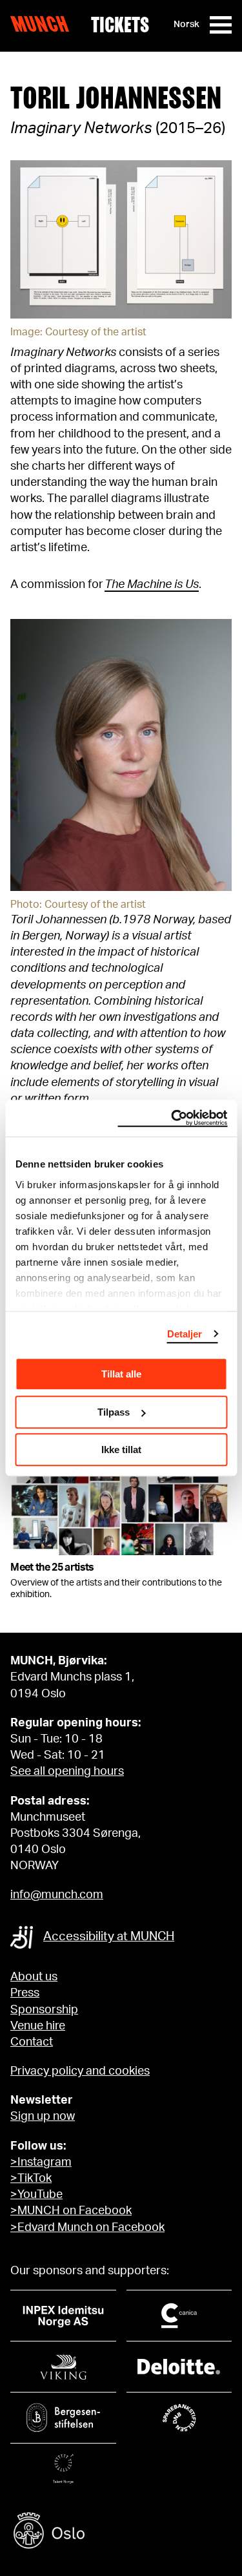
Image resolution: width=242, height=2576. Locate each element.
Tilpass (114, 1412)
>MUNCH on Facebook (71, 2211)
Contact (32, 2042)
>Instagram (41, 2162)
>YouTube (36, 2195)
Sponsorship (44, 2010)
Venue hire (38, 2026)
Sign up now (43, 2117)
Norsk (187, 25)
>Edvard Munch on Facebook (87, 2228)
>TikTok (31, 2179)
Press (25, 1993)
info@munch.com (57, 1895)
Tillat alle (121, 1374)
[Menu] (221, 25)
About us (34, 1977)
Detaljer (185, 1334)
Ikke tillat (121, 1450)
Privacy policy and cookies (80, 2071)
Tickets (120, 25)
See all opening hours (67, 1772)
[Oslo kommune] (121, 2532)
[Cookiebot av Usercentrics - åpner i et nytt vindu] (172, 1118)
